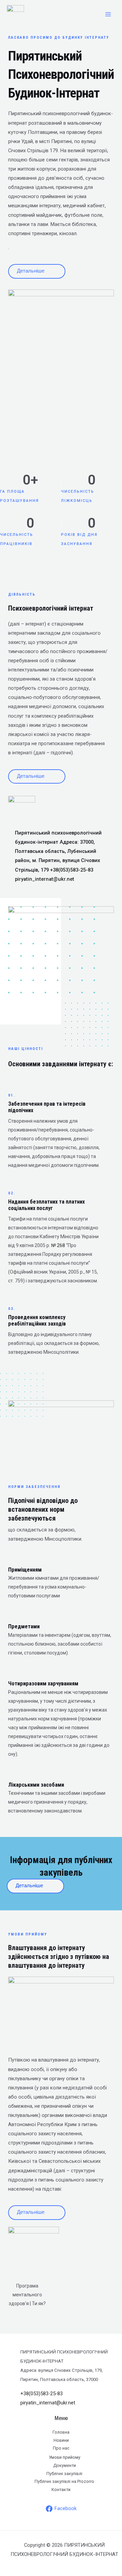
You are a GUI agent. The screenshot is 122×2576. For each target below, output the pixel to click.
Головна (61, 2432)
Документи (65, 2465)
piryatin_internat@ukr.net (45, 879)
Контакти (61, 2490)
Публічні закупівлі (64, 2474)
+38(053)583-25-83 (72, 870)
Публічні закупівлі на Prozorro (64, 2481)
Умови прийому (65, 2457)
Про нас (61, 2448)
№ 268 (58, 1245)
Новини (61, 2440)
